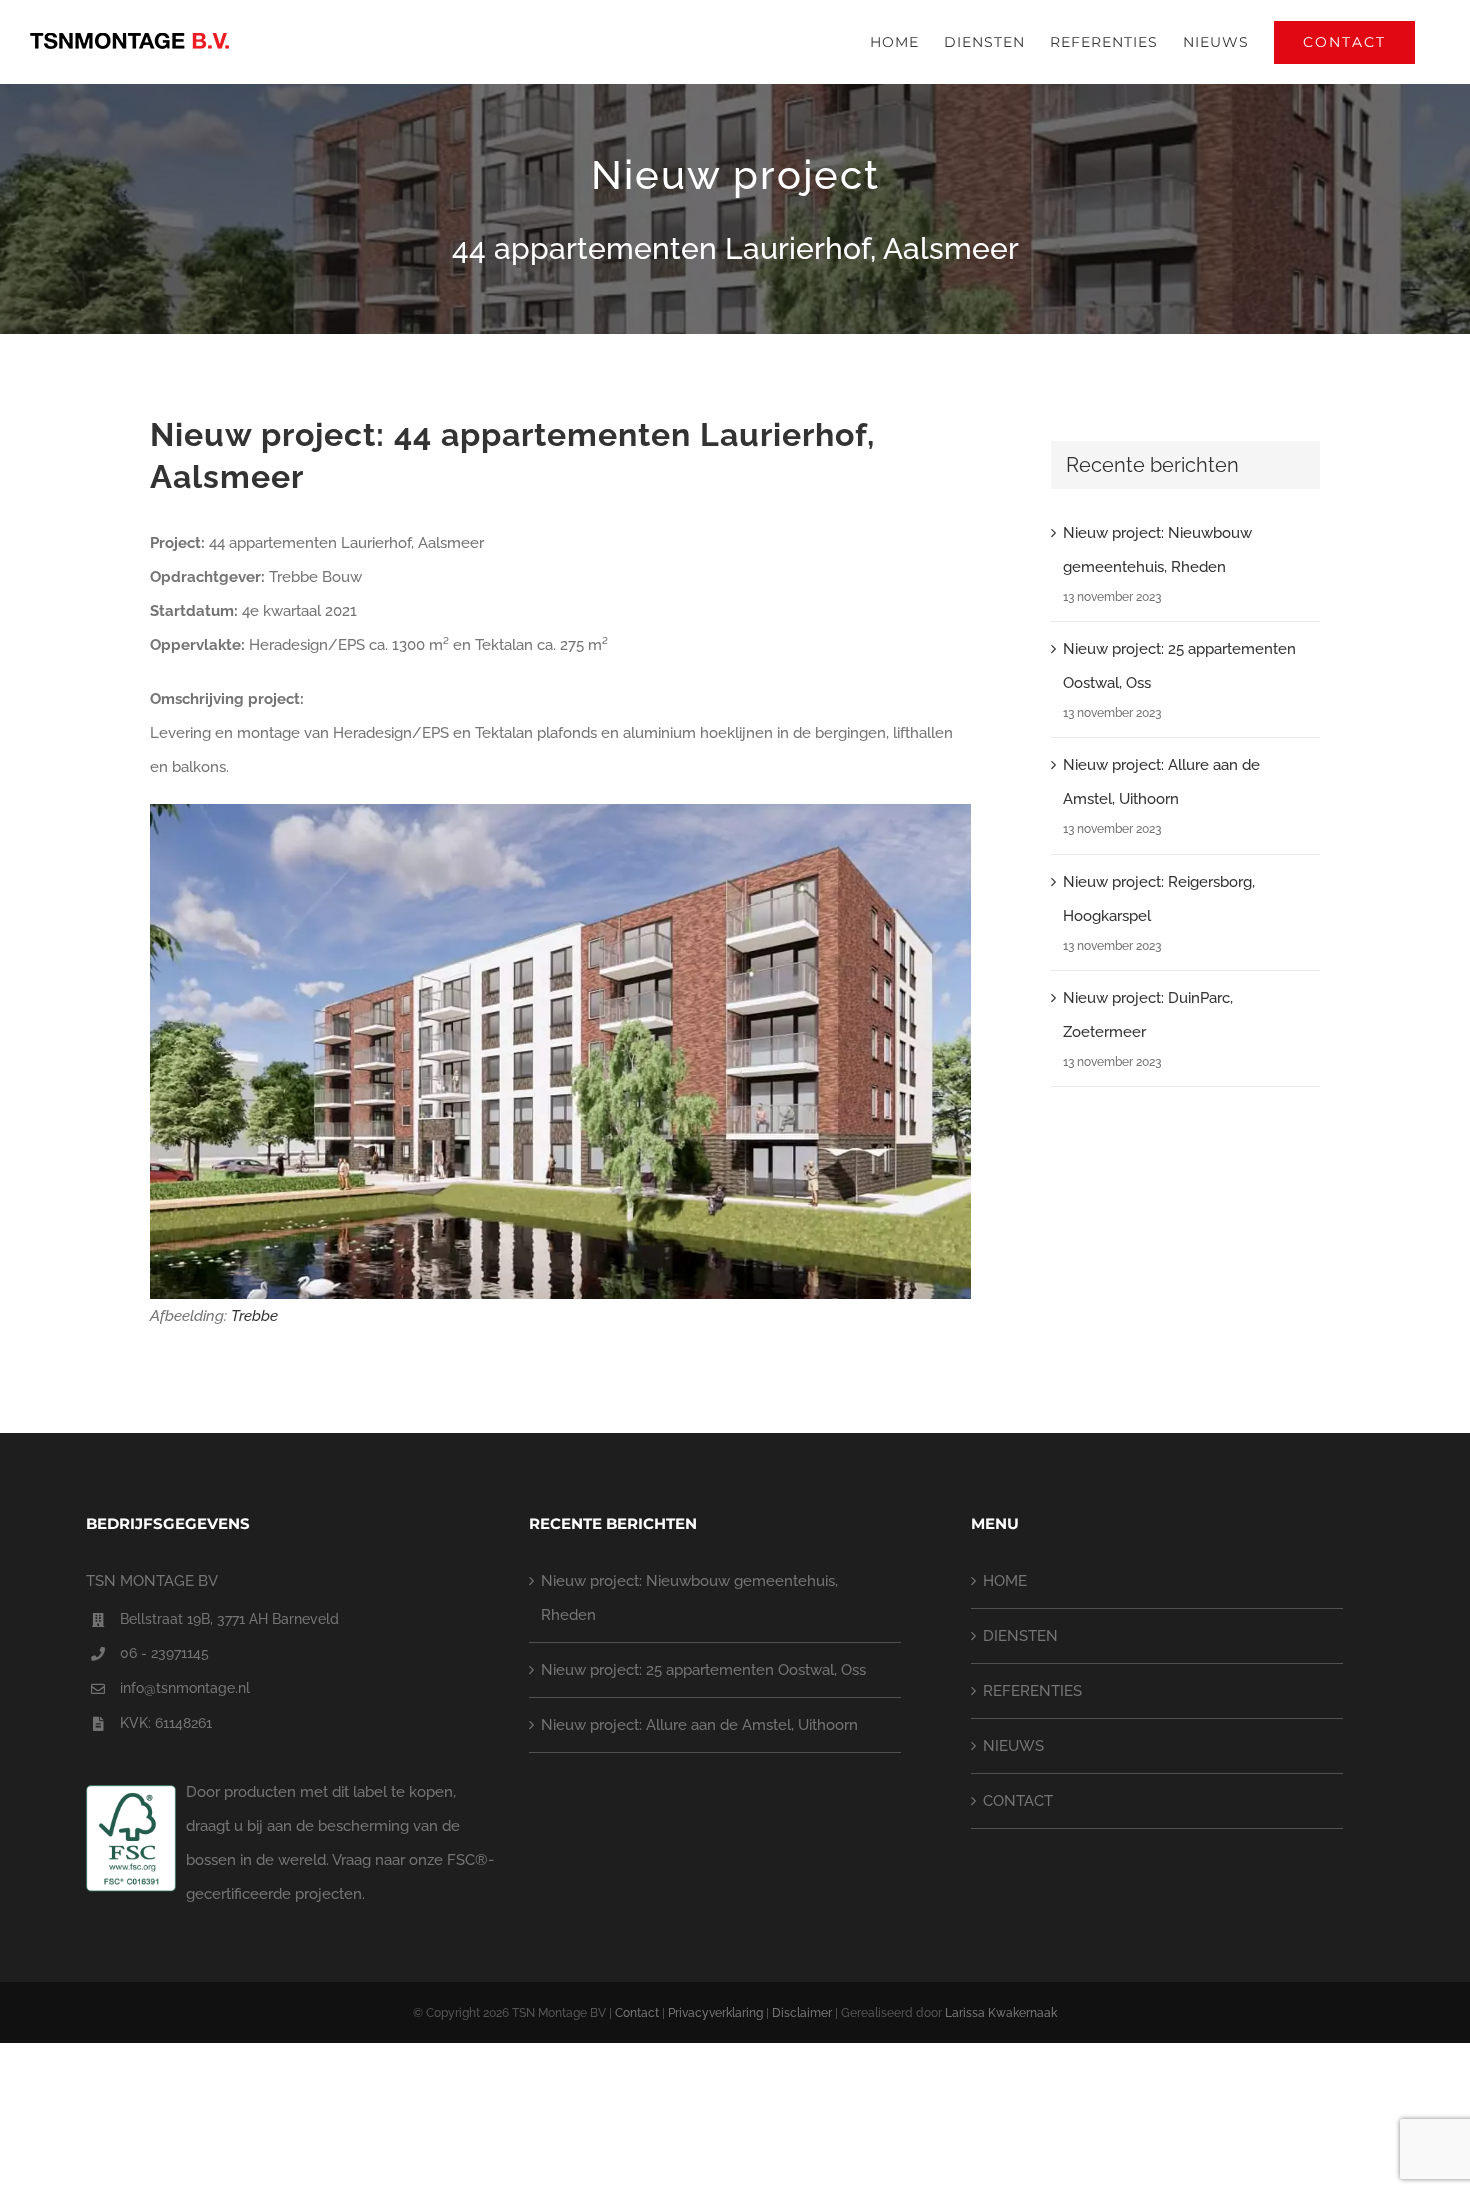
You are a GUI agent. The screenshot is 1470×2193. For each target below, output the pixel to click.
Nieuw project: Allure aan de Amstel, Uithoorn (699, 1725)
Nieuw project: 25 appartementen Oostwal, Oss (703, 1670)
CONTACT (1018, 1801)
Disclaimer (802, 2013)
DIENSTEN (1020, 1636)
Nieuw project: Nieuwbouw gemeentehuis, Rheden (689, 1598)
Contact (637, 2013)
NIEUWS (1013, 1746)
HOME (1005, 1581)
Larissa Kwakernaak (1001, 2013)
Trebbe (254, 1316)
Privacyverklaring (715, 2013)
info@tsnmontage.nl (185, 1688)
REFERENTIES (1032, 1691)
